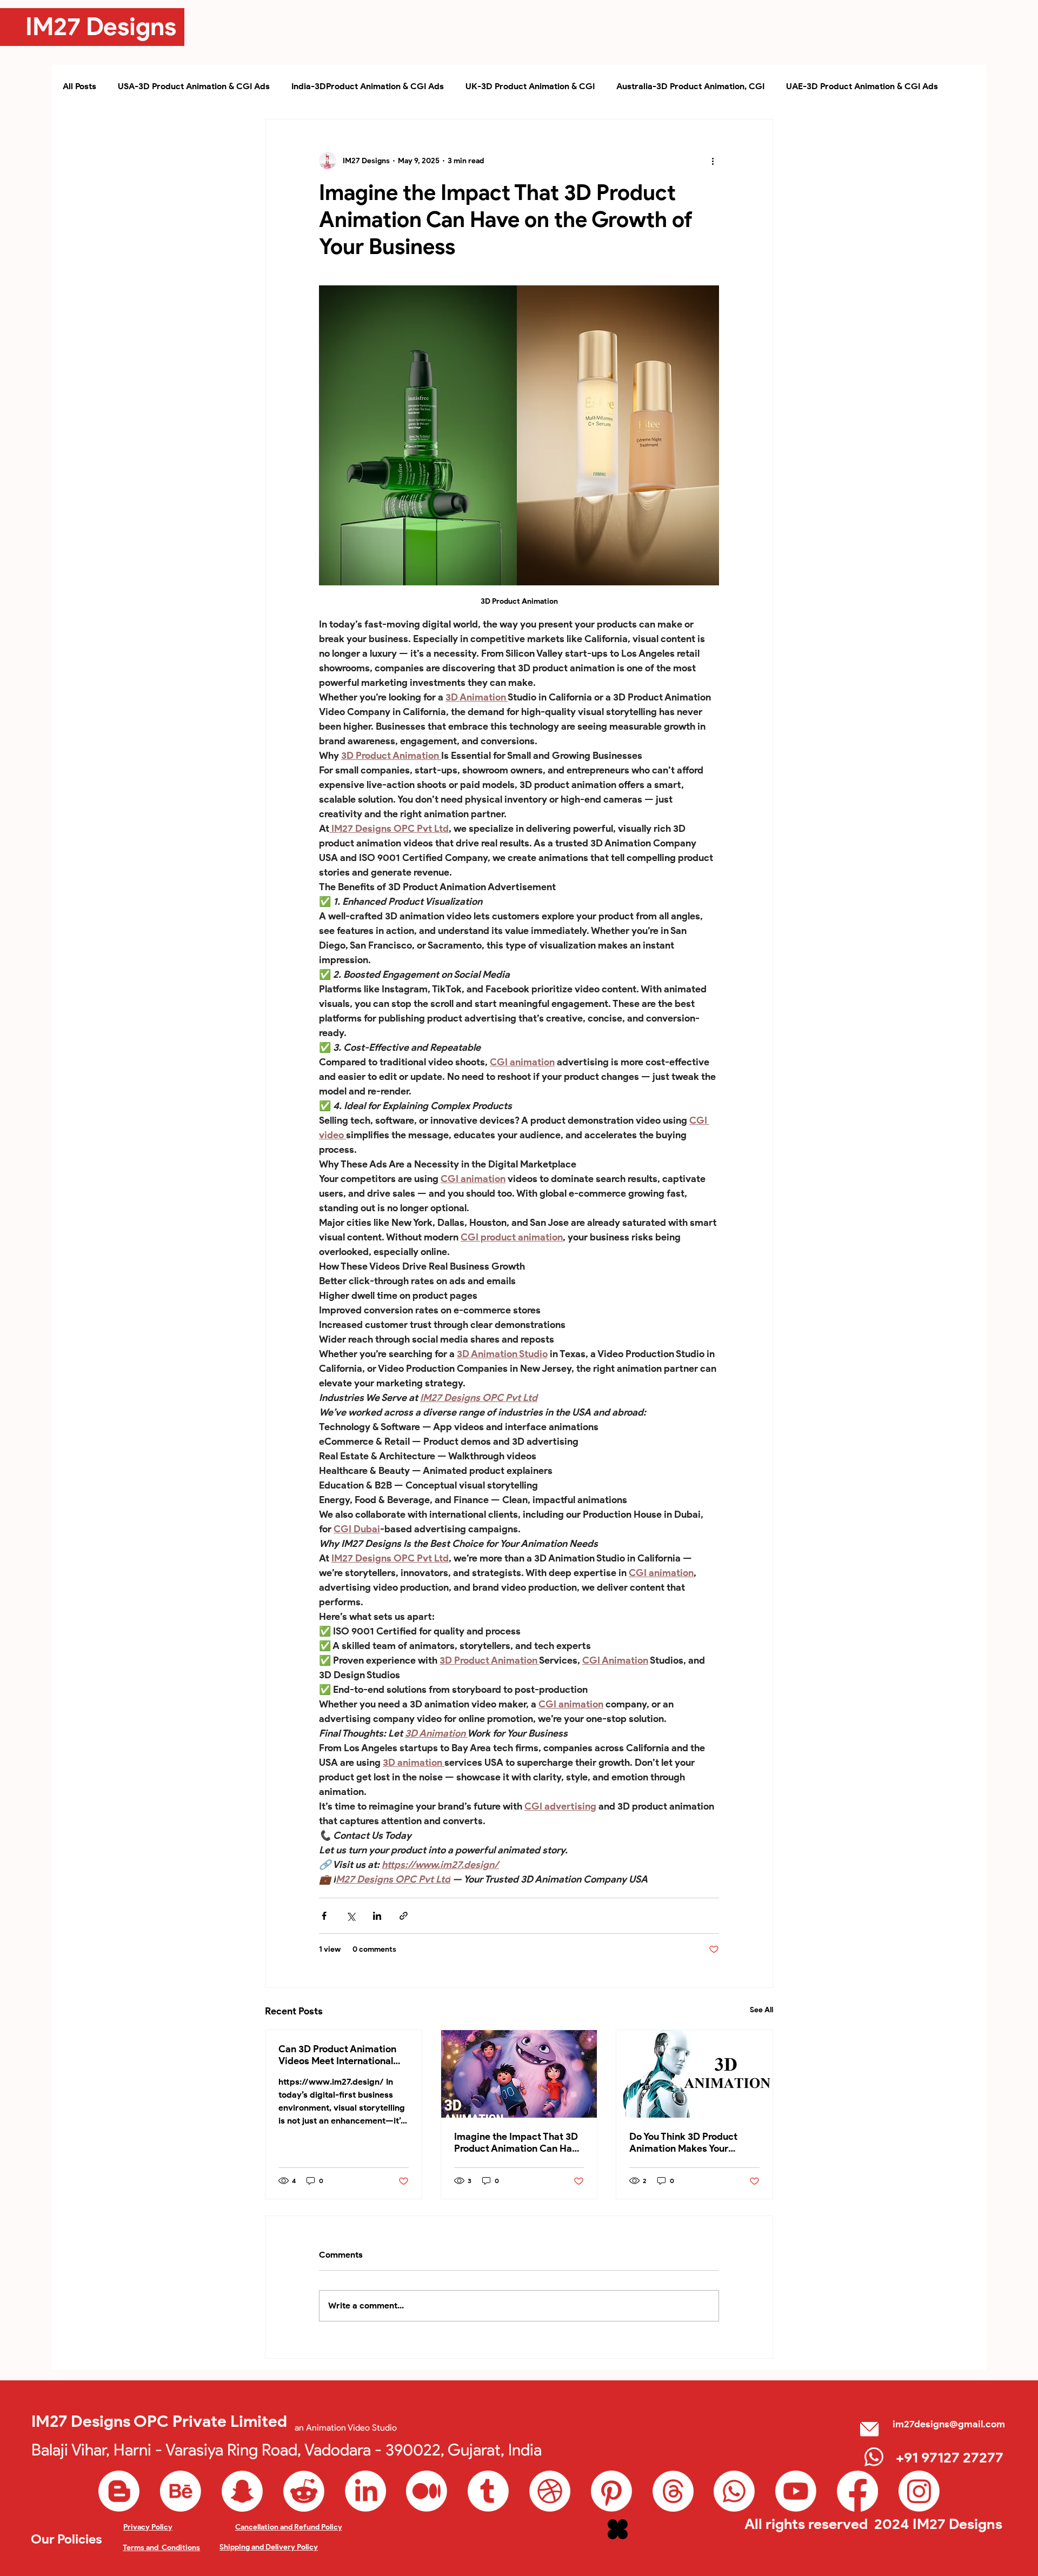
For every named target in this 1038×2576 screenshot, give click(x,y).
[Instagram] (919, 2491)
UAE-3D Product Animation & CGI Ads (862, 86)
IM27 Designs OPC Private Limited (159, 2421)
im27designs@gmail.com (949, 2424)
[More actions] (713, 161)
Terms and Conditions (161, 2548)
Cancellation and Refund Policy (289, 2527)
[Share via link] (404, 1916)
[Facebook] (857, 2491)
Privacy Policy (148, 2527)
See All (761, 2010)
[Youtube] (796, 2491)
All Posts (79, 86)
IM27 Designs (101, 26)
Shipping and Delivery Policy (269, 2547)
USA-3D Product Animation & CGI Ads (194, 86)
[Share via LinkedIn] (377, 1916)
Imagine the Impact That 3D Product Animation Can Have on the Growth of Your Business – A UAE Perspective (518, 2143)
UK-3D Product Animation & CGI (530, 86)
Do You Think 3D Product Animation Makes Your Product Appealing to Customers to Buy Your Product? (683, 2143)
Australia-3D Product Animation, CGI (690, 86)
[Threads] (673, 2491)
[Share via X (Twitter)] (351, 1916)
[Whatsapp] (734, 2491)
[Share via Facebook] (324, 1916)
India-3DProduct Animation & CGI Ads (368, 86)
